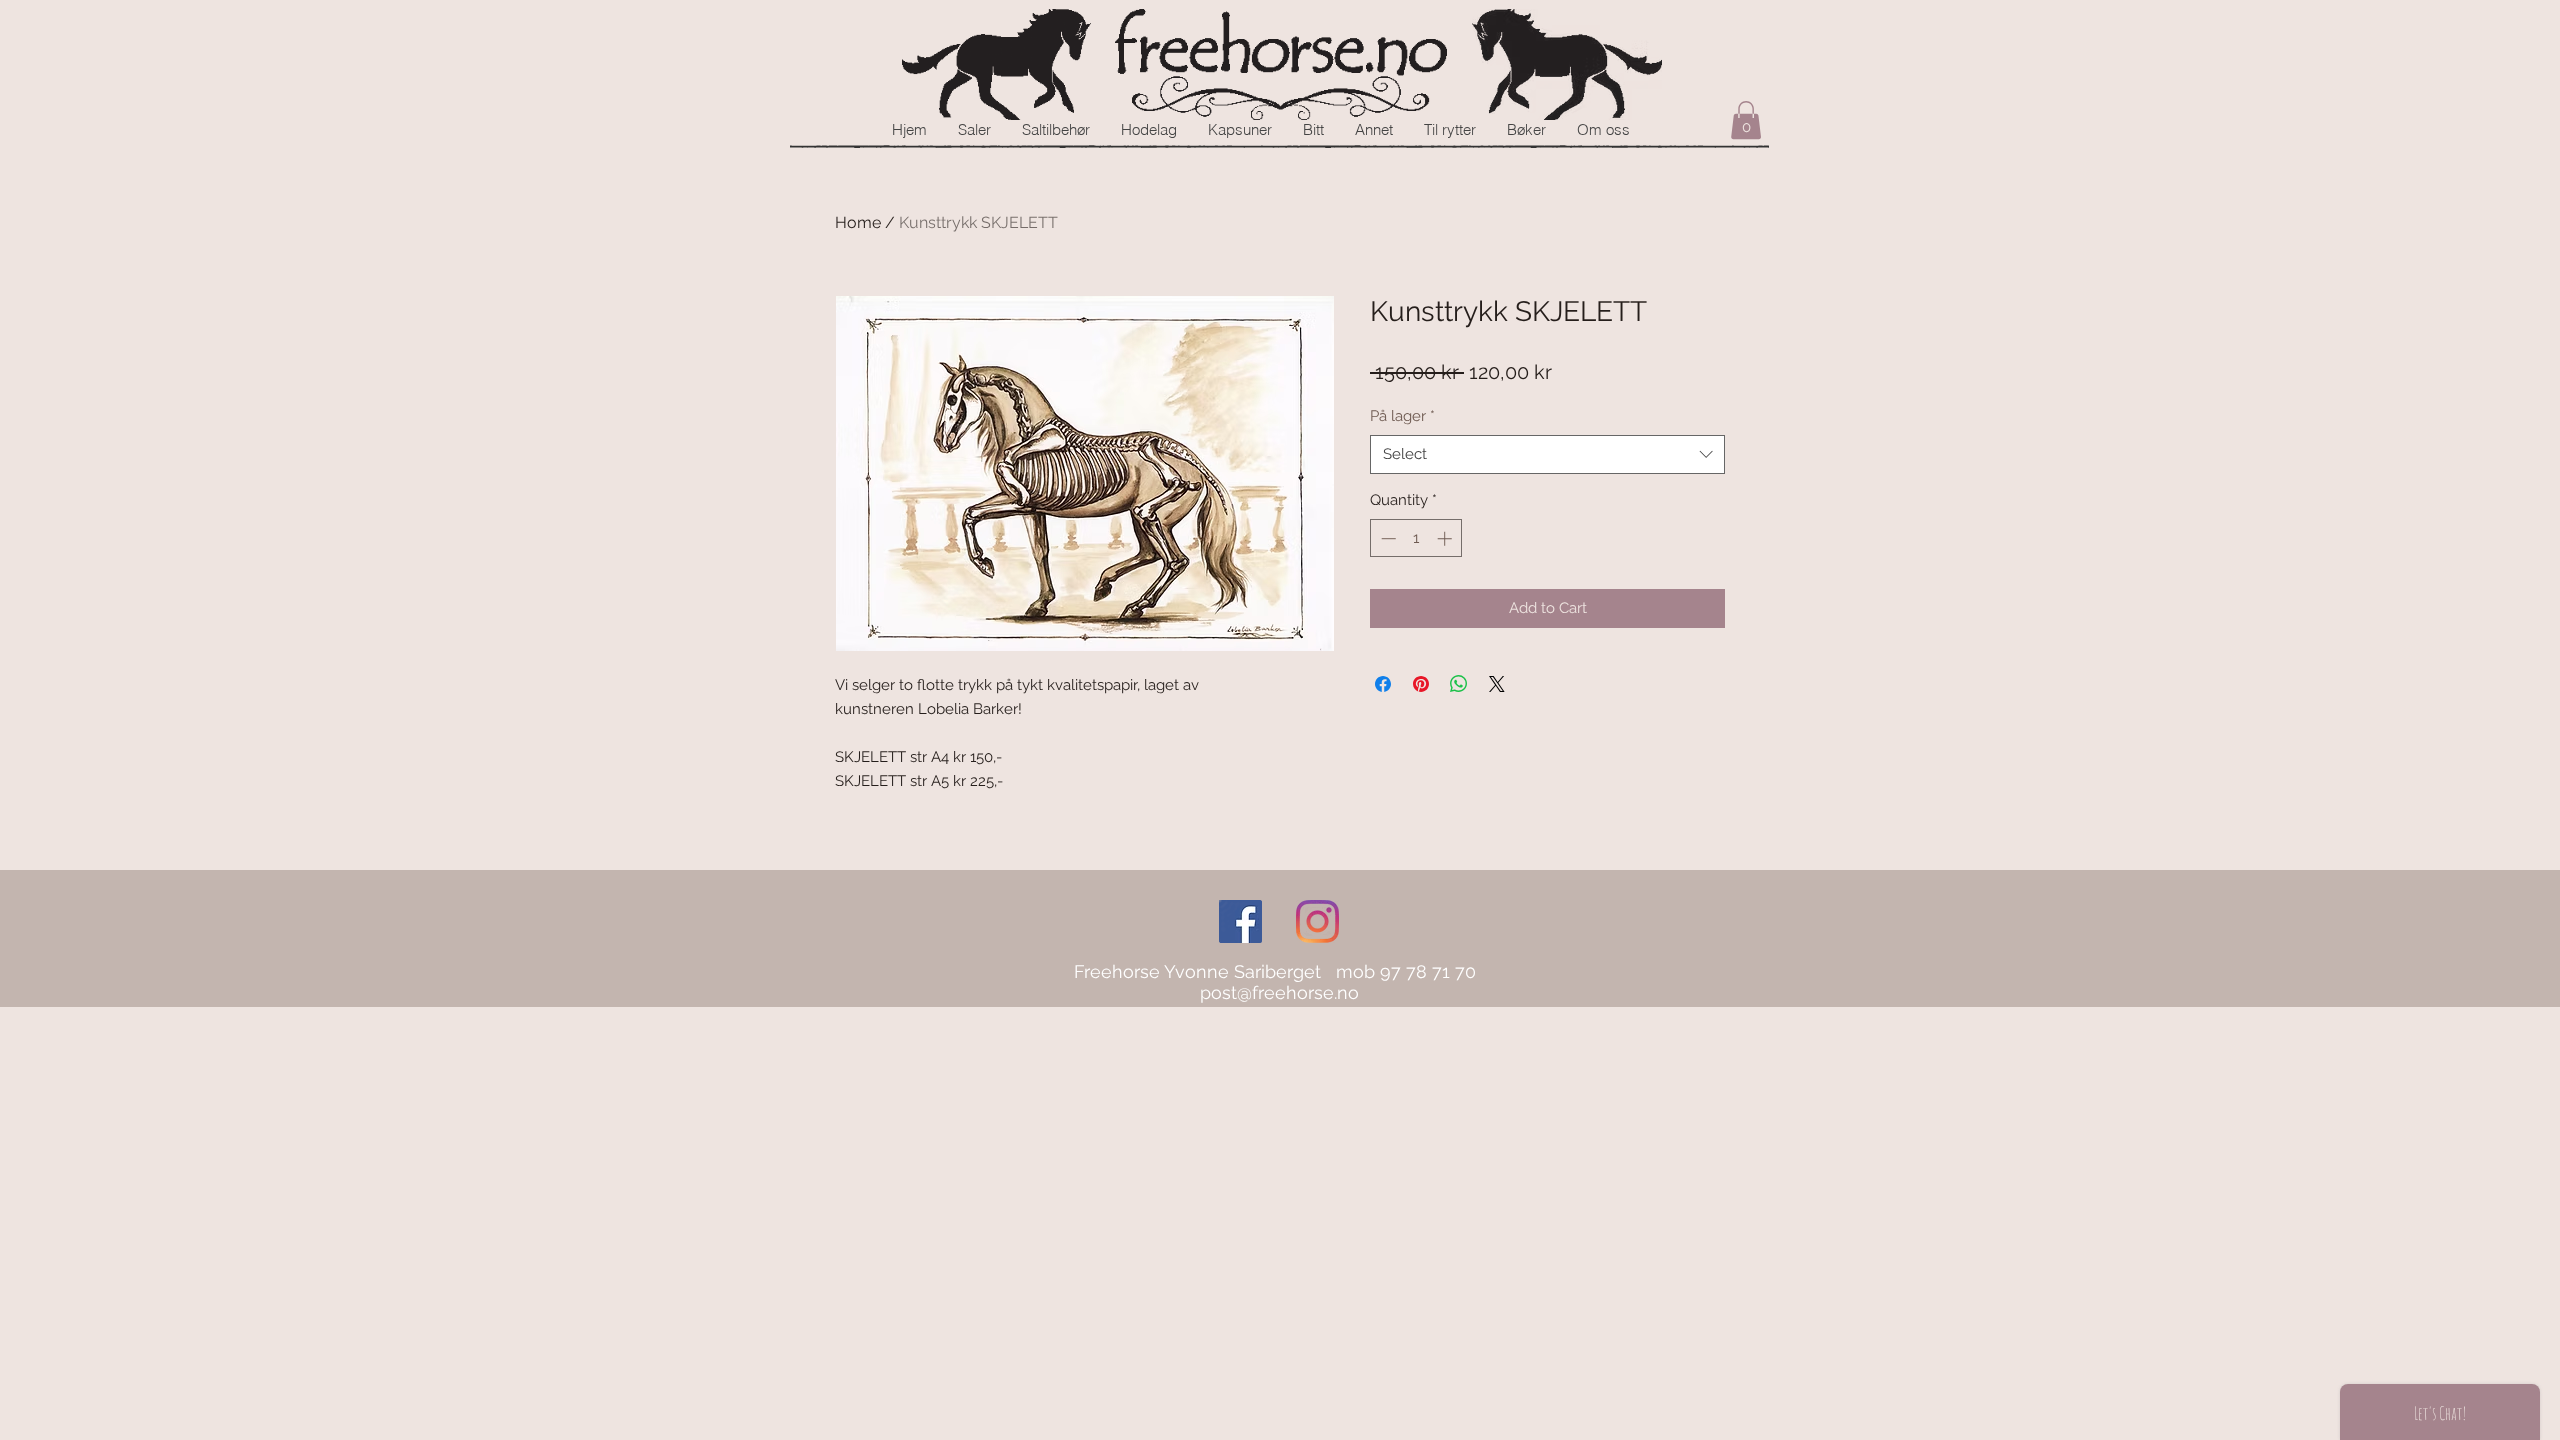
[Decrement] (1386, 538)
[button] (1746, 120)
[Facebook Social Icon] (1240, 921)
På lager (1402, 416)
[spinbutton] (1416, 538)
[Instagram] (1317, 921)
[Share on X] (1497, 684)
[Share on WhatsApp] (1459, 684)
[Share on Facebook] (1383, 684)
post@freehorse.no (1279, 992)
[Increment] (1446, 538)
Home (858, 222)
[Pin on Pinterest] (1421, 684)
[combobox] (1547, 454)
